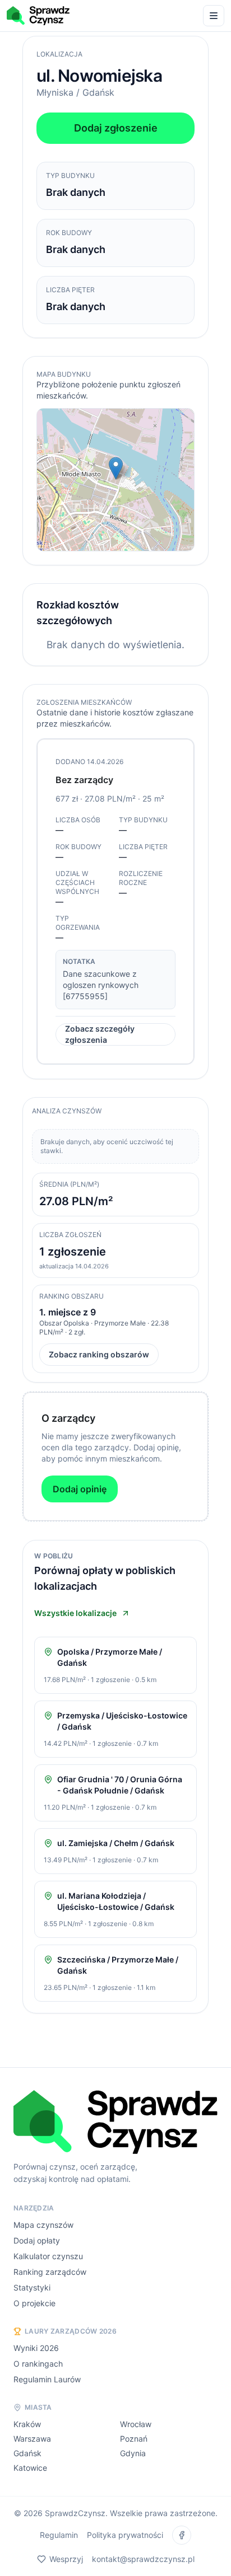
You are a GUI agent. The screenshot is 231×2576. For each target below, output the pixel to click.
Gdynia (133, 2453)
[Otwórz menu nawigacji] (214, 16)
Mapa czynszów (43, 2225)
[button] (116, 468)
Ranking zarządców (50, 2272)
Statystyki (32, 2287)
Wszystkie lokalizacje (75, 1613)
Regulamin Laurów (47, 2379)
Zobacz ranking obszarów (99, 1354)
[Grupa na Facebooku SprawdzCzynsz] (182, 2535)
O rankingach (38, 2364)
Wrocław (136, 2424)
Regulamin (59, 2535)
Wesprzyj (66, 2559)
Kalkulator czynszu (48, 2256)
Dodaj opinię (80, 1489)
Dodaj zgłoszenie (116, 128)
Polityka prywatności (125, 2535)
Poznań (134, 2439)
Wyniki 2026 (36, 2348)
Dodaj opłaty (37, 2240)
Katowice (30, 2468)
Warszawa (32, 2439)
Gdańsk (27, 2453)
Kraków (27, 2424)
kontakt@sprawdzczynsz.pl (143, 2559)
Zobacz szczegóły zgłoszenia (100, 1035)
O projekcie (34, 2303)
